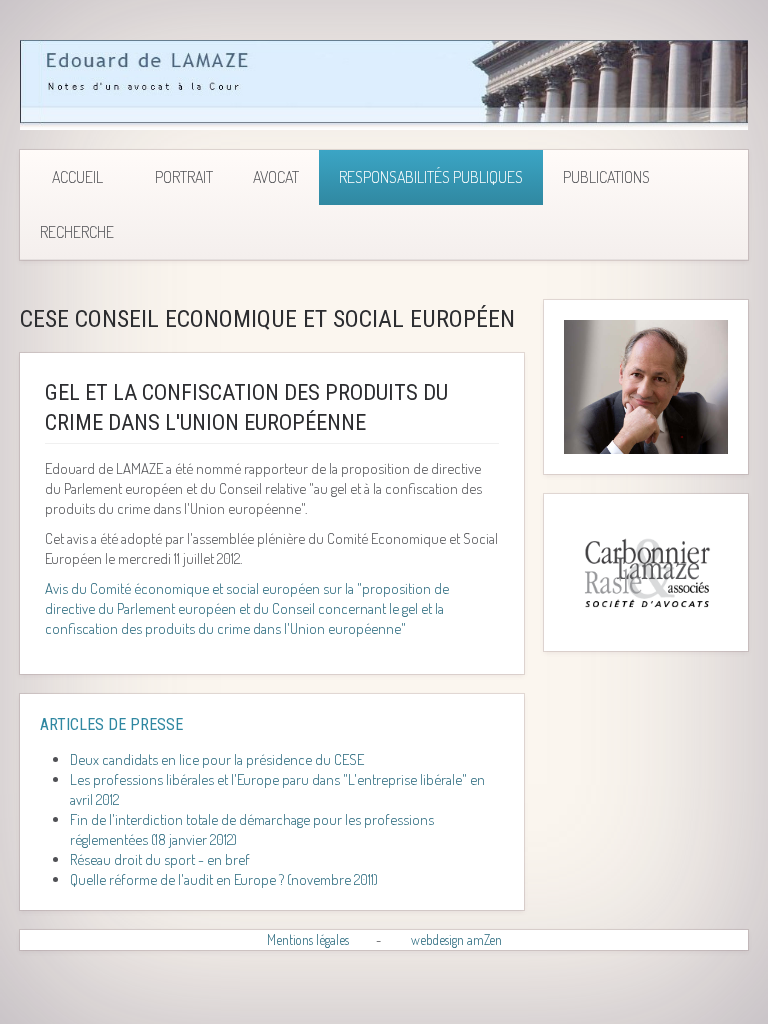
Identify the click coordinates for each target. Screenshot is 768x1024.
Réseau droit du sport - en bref (160, 859)
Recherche (77, 232)
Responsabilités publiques (431, 177)
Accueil (77, 177)
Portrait (184, 177)
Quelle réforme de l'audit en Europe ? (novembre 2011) (224, 879)
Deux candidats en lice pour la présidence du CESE (217, 759)
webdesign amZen (456, 939)
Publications (606, 177)
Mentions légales (308, 939)
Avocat (276, 177)
